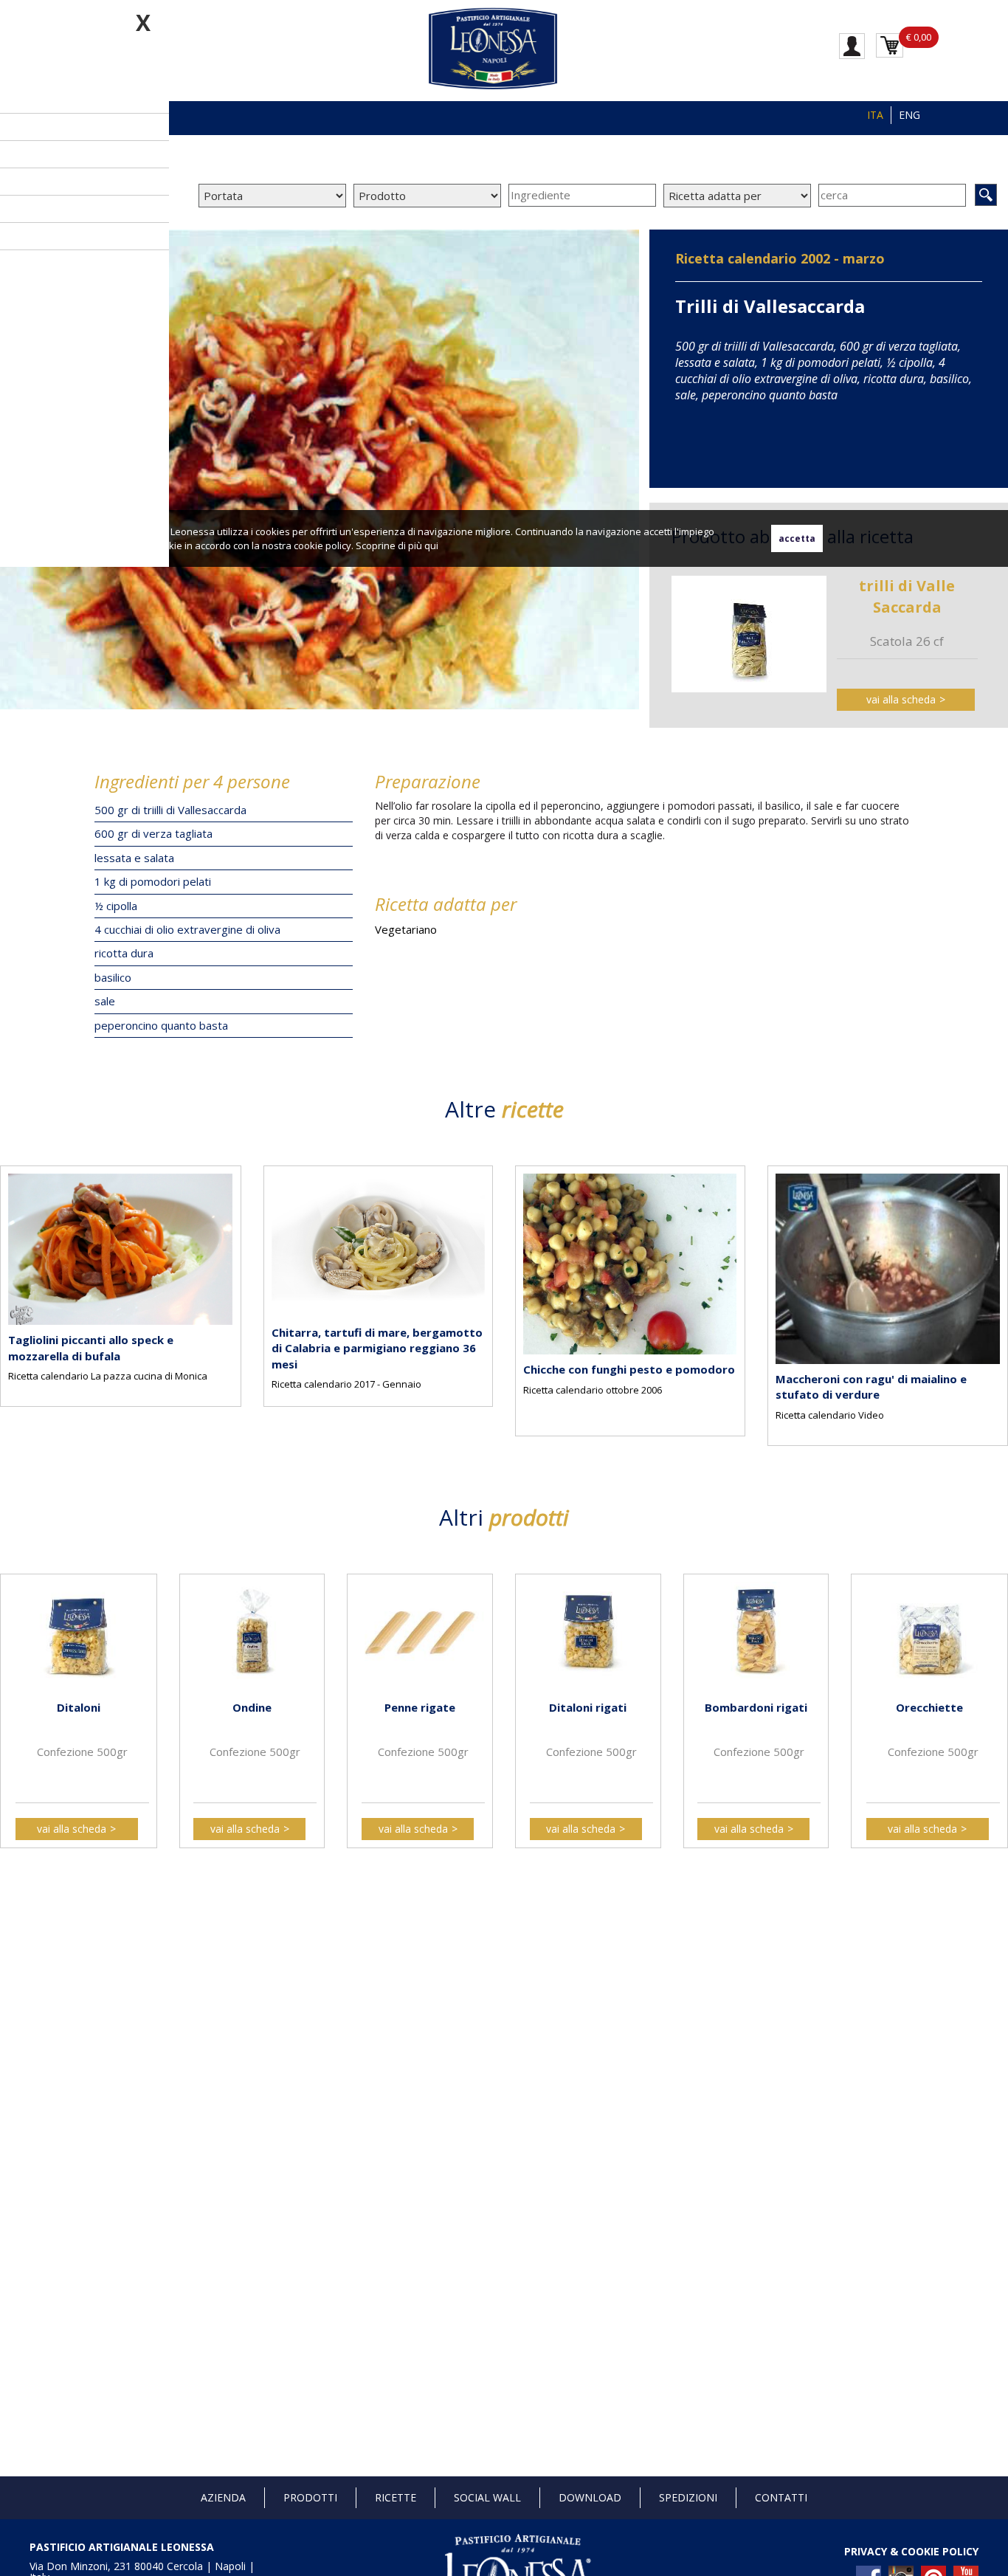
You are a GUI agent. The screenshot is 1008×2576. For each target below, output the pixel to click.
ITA (875, 115)
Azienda (223, 2497)
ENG (909, 115)
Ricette (396, 2497)
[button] (15, 1293)
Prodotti (310, 2497)
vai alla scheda (901, 699)
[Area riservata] (852, 45)
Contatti (781, 2497)
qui (431, 545)
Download (590, 2497)
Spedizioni (688, 2497)
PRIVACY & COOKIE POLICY (911, 2551)
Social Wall (487, 2497)
